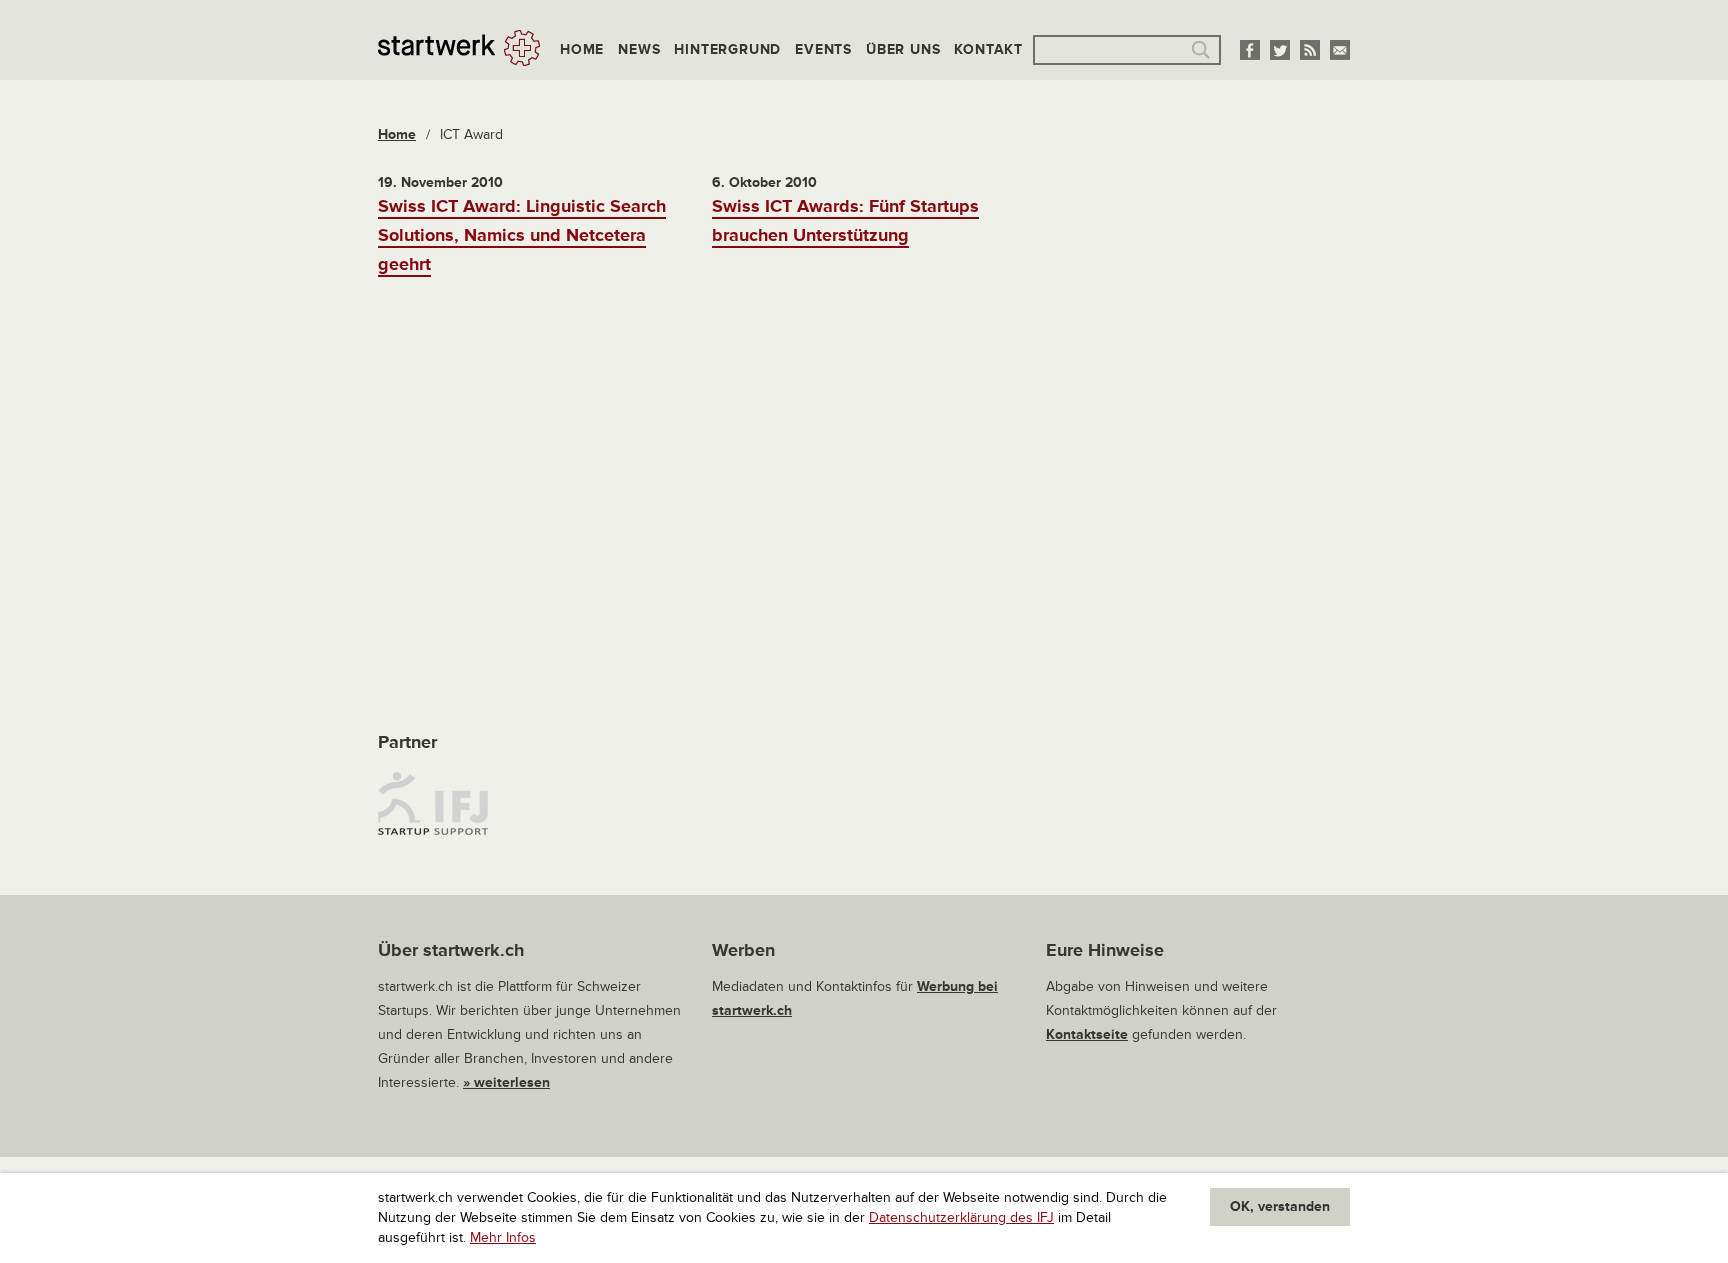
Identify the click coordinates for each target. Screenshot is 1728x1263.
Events (823, 49)
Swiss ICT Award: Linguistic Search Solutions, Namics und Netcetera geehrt (522, 235)
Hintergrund (727, 49)
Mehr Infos (503, 1237)
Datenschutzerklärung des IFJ (961, 1217)
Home (582, 49)
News (639, 49)
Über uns (903, 49)
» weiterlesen (506, 1082)
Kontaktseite (1087, 1034)
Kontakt (988, 49)
